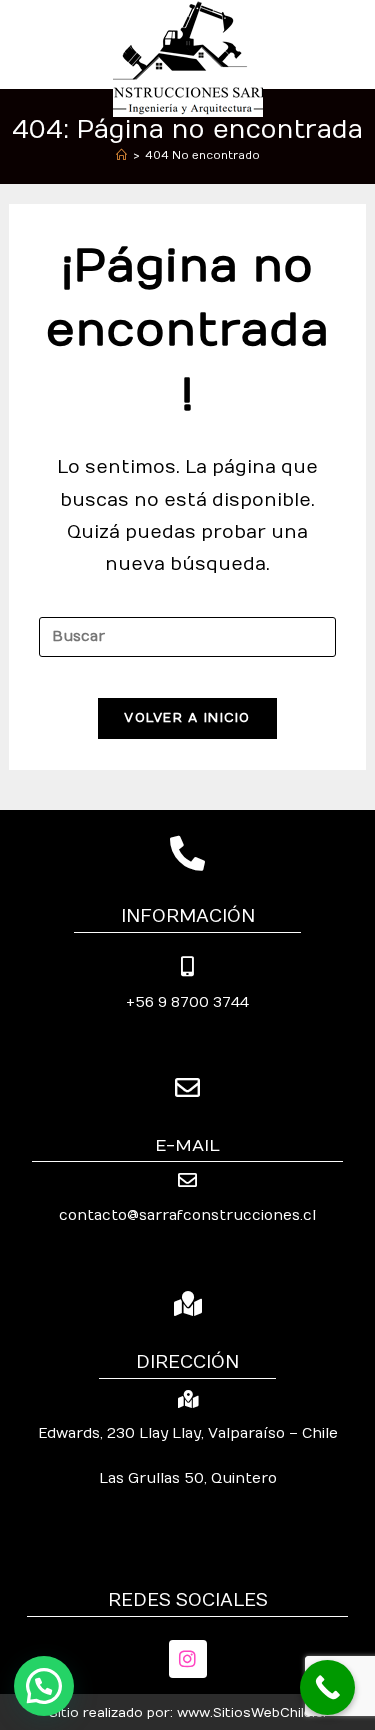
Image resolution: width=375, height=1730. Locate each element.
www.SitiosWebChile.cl (251, 1713)
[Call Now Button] (327, 1687)
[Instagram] (188, 1659)
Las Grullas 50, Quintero (188, 1478)
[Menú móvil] (356, 43)
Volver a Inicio (187, 718)
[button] (44, 1686)
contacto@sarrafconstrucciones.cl (187, 1215)
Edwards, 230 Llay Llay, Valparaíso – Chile (188, 1433)
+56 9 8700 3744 (187, 1002)
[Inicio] (121, 155)
